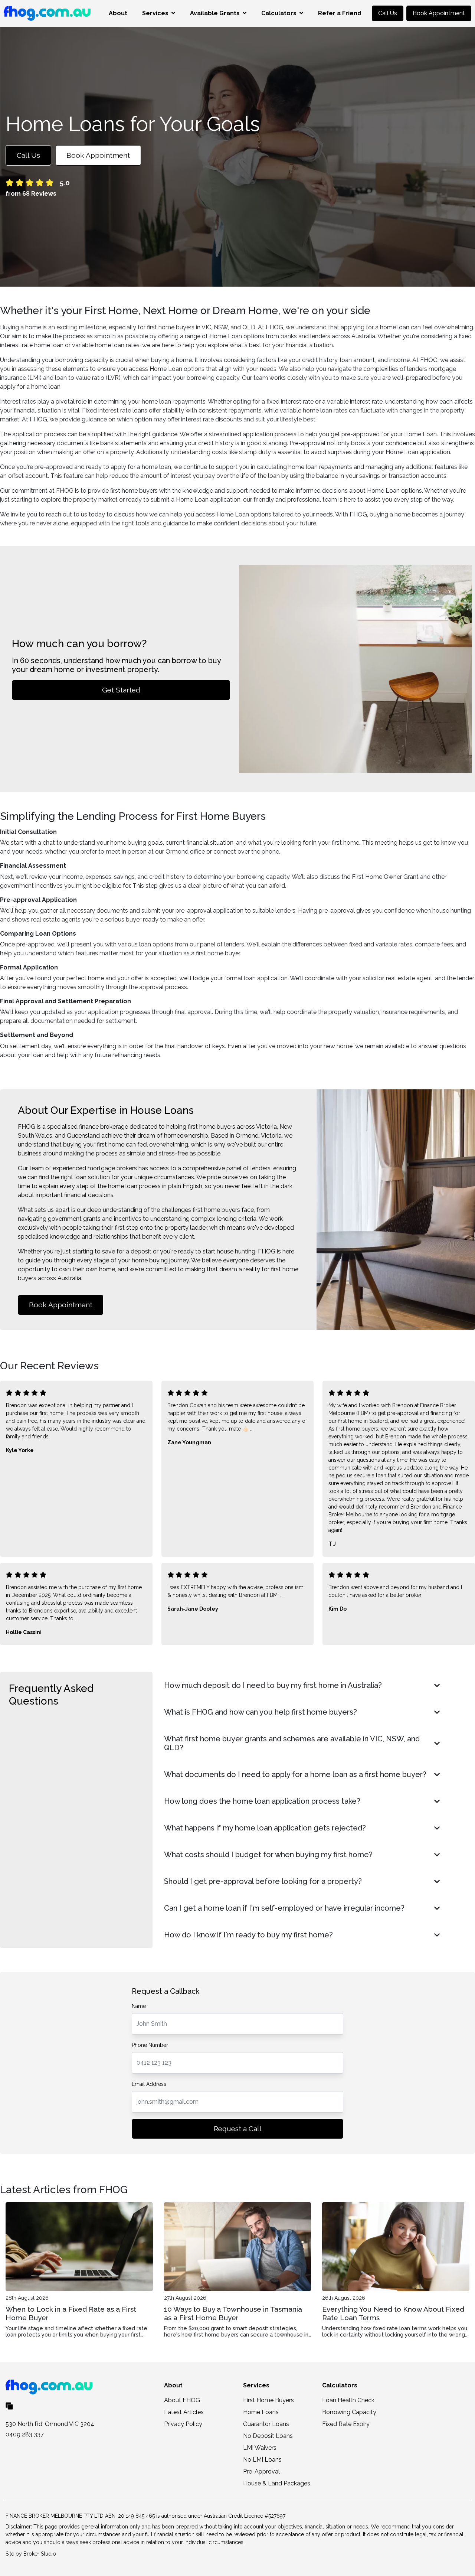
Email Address (149, 2084)
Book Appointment (439, 13)
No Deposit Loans (268, 2436)
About (118, 13)
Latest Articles (184, 2412)
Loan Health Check (348, 2400)
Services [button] (155, 13)
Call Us (388, 13)
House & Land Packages (277, 2483)
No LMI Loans (262, 2460)
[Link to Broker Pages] (9, 2405)
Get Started (121, 690)
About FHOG (182, 2400)
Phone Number (150, 2045)
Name (139, 2006)
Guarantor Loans (266, 2424)
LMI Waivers (260, 2448)
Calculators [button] (279, 13)
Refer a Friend (340, 13)
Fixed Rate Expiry (346, 2424)
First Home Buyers (268, 2400)
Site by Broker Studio (31, 2554)
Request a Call (238, 2129)
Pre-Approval (261, 2471)
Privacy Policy (183, 2424)
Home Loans (261, 2412)
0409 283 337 (25, 2434)
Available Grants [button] (215, 13)
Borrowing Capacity (349, 2412)
